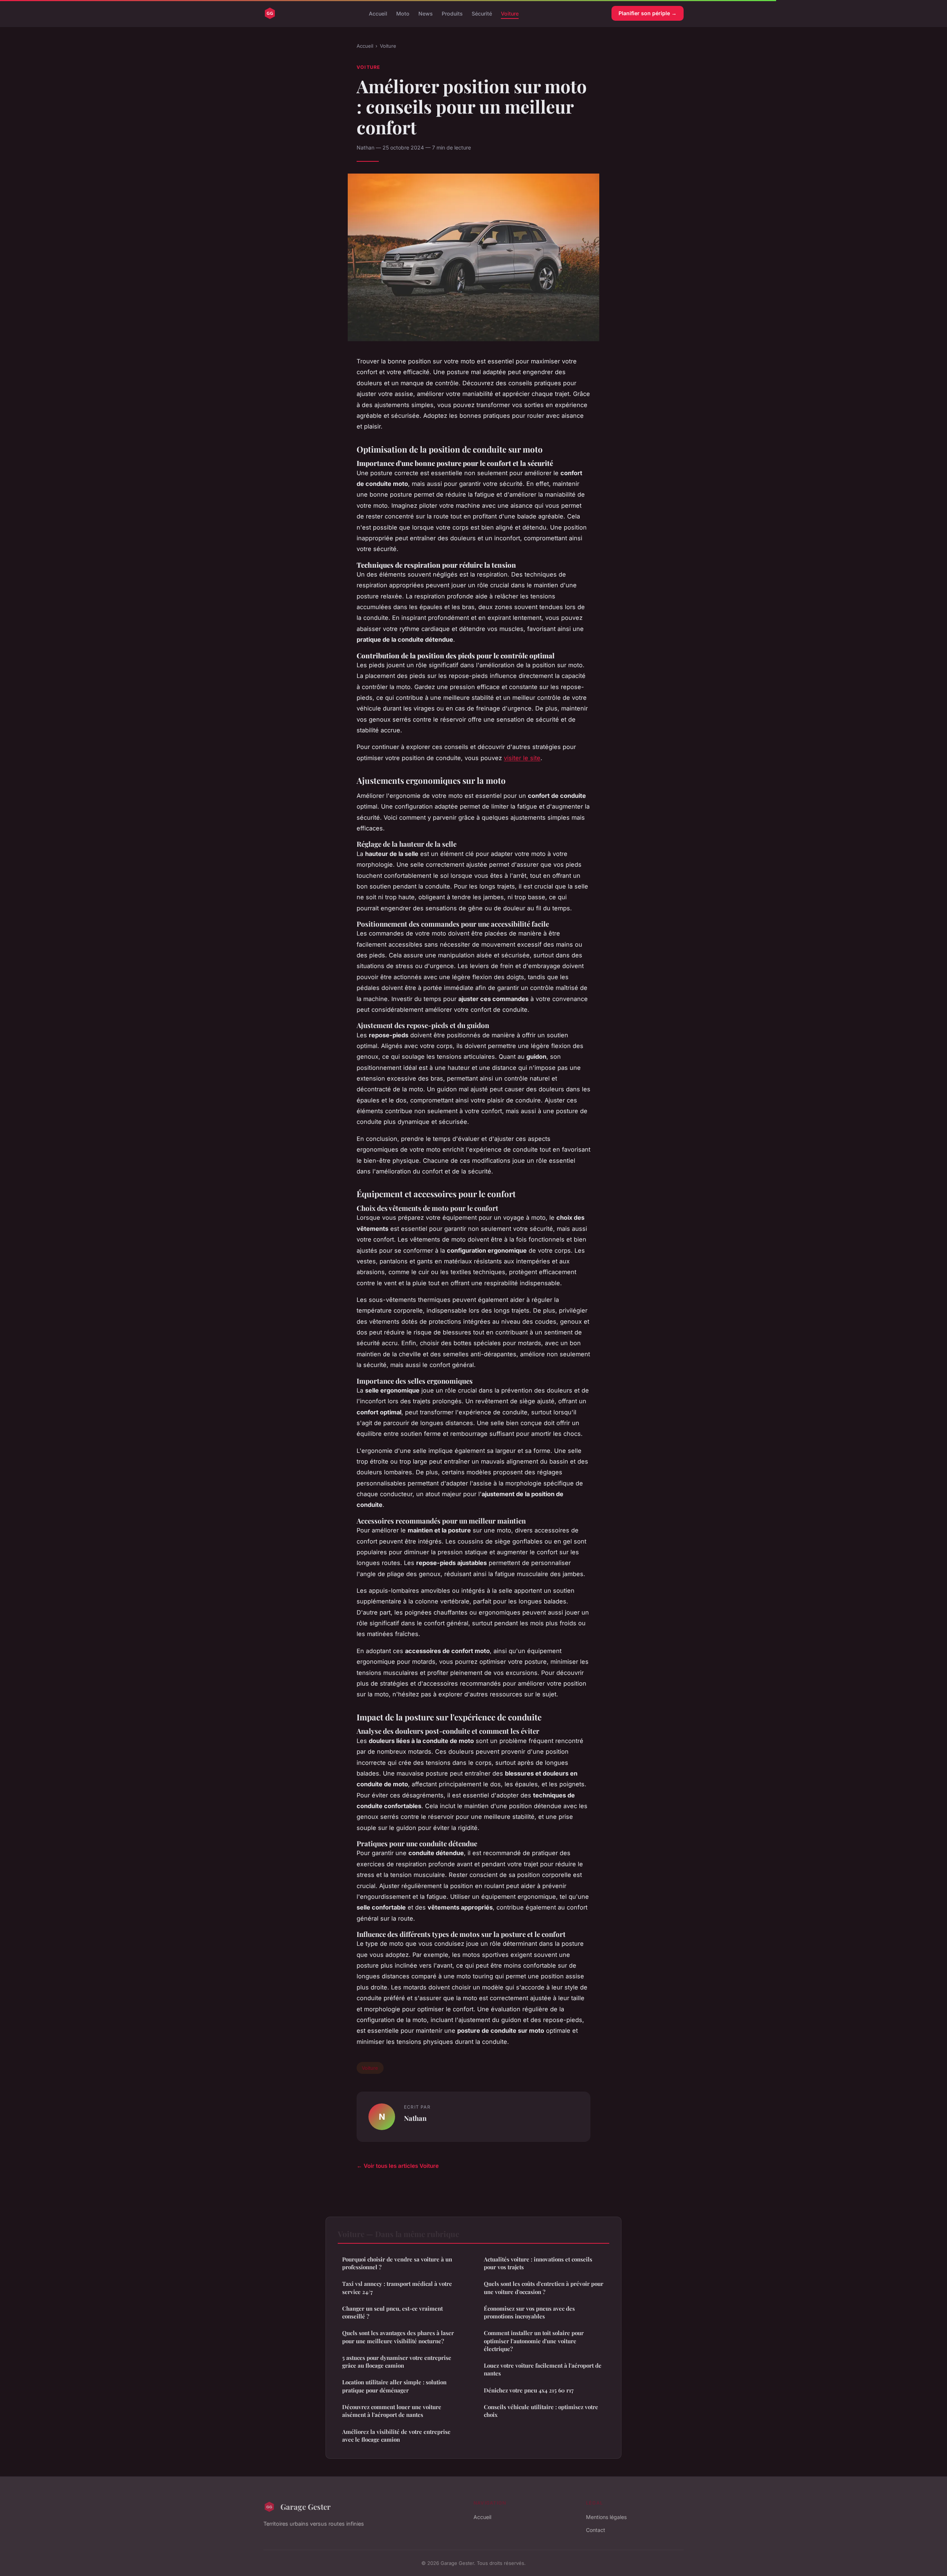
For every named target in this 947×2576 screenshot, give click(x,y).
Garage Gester (306, 2506)
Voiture (510, 13)
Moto (403, 13)
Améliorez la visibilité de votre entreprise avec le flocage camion (396, 2436)
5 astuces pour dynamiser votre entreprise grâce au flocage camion (397, 2362)
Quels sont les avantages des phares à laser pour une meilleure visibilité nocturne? (398, 2337)
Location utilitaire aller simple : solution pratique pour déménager (394, 2386)
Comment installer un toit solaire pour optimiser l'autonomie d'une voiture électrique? (534, 2341)
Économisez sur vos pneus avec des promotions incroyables (529, 2312)
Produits (452, 13)
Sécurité (482, 13)
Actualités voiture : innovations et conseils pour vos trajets (538, 2263)
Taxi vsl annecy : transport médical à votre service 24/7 (397, 2288)
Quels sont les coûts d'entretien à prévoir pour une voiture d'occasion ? (544, 2288)
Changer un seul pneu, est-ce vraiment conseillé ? (392, 2312)
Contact (596, 2530)
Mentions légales (606, 2517)
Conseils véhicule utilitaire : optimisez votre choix (541, 2411)
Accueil (378, 13)
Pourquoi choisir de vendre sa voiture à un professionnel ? (397, 2263)
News (426, 13)
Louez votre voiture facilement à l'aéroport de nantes (543, 2369)
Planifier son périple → (648, 13)
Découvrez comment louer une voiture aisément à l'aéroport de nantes (392, 2411)
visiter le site (522, 758)
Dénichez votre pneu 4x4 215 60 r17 (529, 2390)
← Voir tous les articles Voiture (398, 2166)
